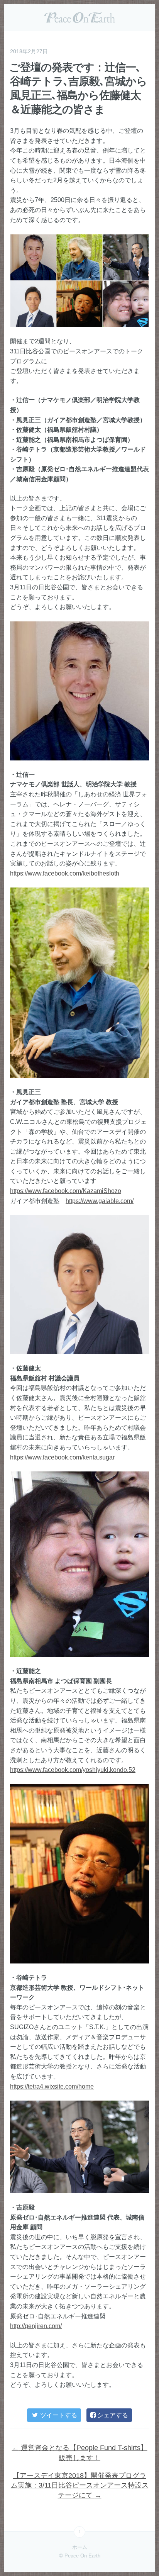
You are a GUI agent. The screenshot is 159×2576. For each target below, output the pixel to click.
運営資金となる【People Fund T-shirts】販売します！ (80, 2453)
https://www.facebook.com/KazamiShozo (66, 1191)
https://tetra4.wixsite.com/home (52, 2086)
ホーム (80, 2547)
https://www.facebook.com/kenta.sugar (62, 1457)
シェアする (112, 2415)
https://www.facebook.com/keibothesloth (65, 873)
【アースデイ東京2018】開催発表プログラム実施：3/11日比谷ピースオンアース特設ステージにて (80, 2485)
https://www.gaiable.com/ (100, 1201)
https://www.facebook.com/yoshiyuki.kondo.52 (73, 1770)
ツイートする (58, 2415)
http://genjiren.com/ (36, 2326)
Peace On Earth (79, 17)
